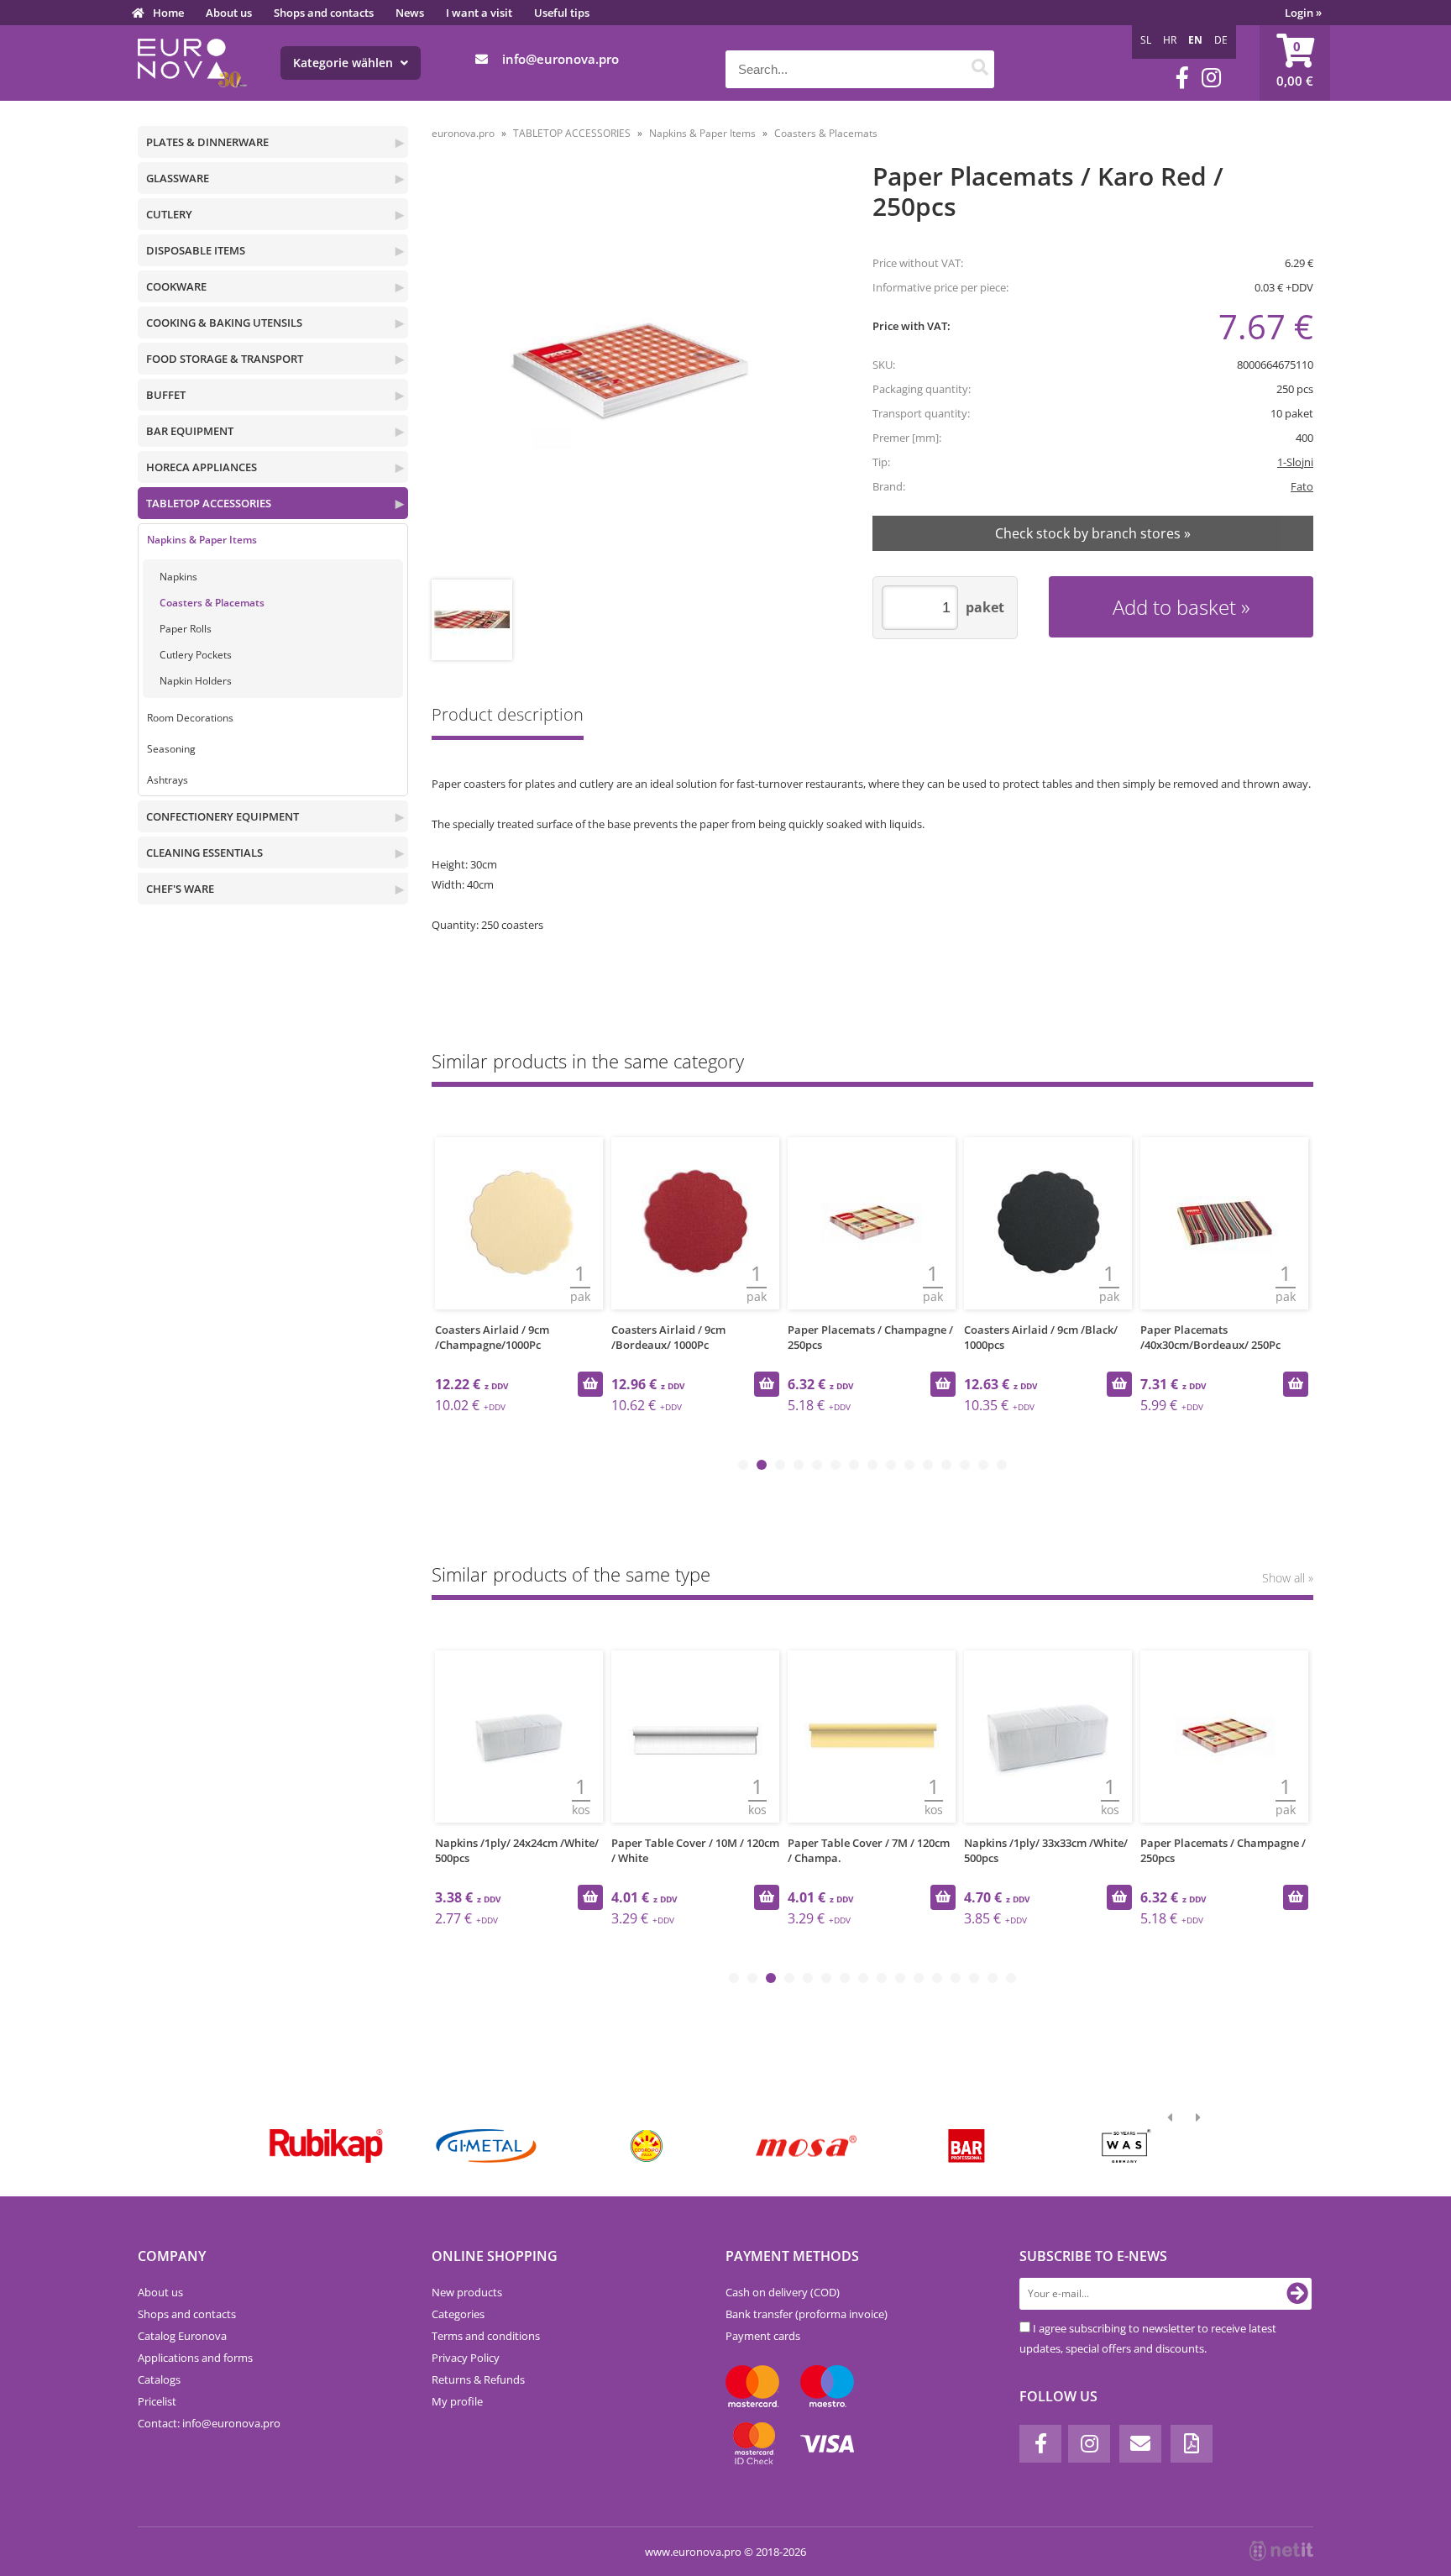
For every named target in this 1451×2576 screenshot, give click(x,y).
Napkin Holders (196, 681)
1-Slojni (1295, 462)
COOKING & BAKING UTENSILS (224, 323)
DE (1221, 40)
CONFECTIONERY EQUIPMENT (223, 816)
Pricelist (157, 2401)
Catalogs (159, 2379)
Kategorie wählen (345, 63)
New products (467, 2292)
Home (168, 13)
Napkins (178, 577)
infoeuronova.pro (560, 59)
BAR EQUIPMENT (190, 431)
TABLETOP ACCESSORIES (209, 503)
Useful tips (562, 13)
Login (1303, 13)
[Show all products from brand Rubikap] (326, 2146)
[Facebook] (1182, 78)
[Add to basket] (590, 1384)
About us (229, 13)
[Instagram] (1211, 78)
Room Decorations (190, 718)
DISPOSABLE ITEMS (196, 250)
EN (1195, 40)
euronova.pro (463, 133)
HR (1170, 40)
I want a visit (479, 13)
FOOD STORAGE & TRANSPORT (225, 359)
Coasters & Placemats (212, 603)
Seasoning (171, 749)
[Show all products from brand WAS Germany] (1126, 2146)
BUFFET (166, 395)
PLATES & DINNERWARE (207, 142)
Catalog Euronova (182, 2336)
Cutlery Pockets (196, 655)
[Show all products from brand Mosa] (807, 2146)
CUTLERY (169, 214)
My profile (457, 2401)
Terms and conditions (486, 2336)
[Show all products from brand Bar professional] (966, 2146)
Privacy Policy (466, 2358)
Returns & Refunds (478, 2379)
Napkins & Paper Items (202, 540)
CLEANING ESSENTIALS (204, 853)
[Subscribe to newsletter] (1297, 2294)
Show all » (1288, 1578)
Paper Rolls (186, 629)
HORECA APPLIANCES (202, 467)
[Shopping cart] (1295, 63)
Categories (458, 2314)
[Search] (980, 69)
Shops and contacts (324, 13)
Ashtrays (168, 780)
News (410, 13)
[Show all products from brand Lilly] (646, 2146)
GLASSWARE (178, 178)
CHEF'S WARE (180, 889)
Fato (1302, 486)
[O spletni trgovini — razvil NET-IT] (1281, 2551)
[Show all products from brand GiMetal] (486, 2146)
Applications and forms (195, 2358)
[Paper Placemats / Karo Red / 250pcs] (630, 372)
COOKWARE (176, 286)
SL (1146, 40)
